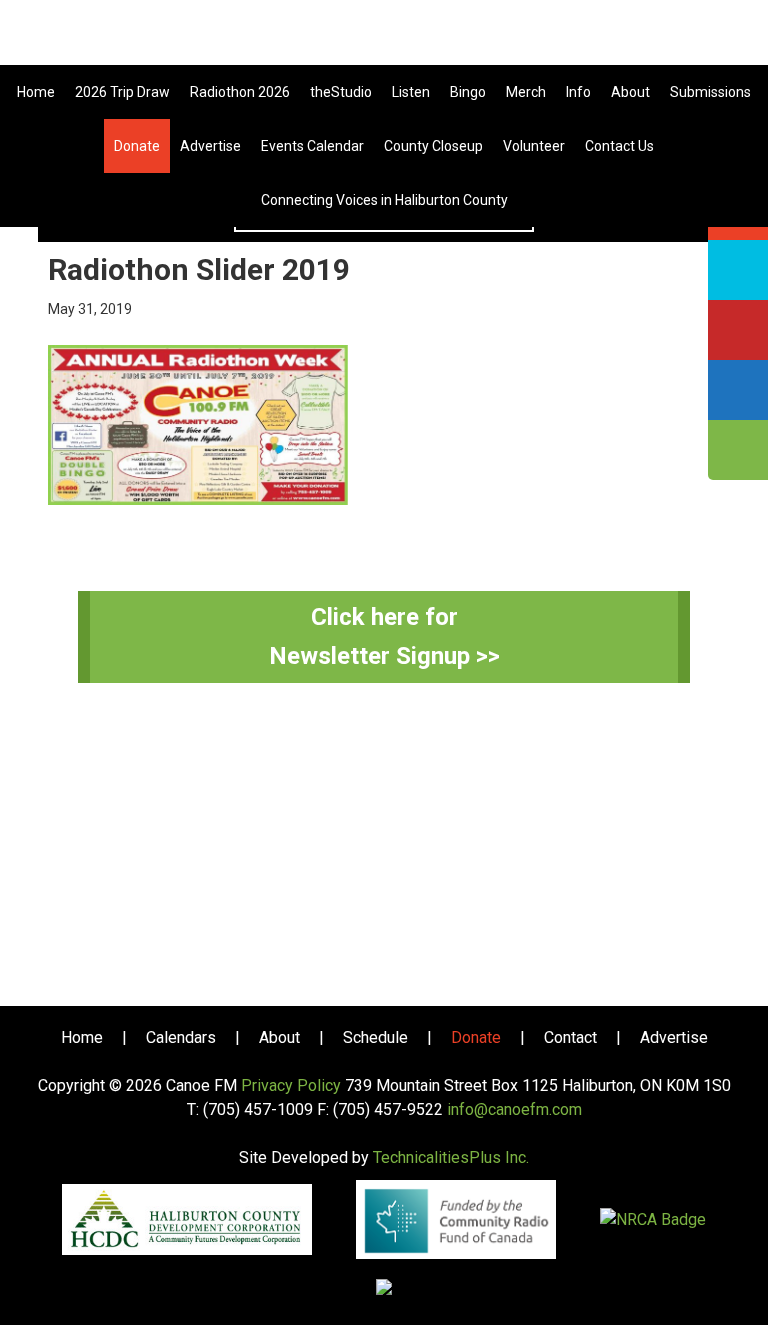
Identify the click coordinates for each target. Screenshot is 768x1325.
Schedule (375, 1037)
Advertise (674, 1037)
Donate (476, 1037)
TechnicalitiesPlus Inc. (451, 1157)
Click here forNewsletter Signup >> (384, 636)
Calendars (181, 1037)
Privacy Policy (291, 1085)
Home (82, 1037)
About (279, 1037)
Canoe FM (384, 40)
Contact (570, 1037)
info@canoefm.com (514, 1109)
